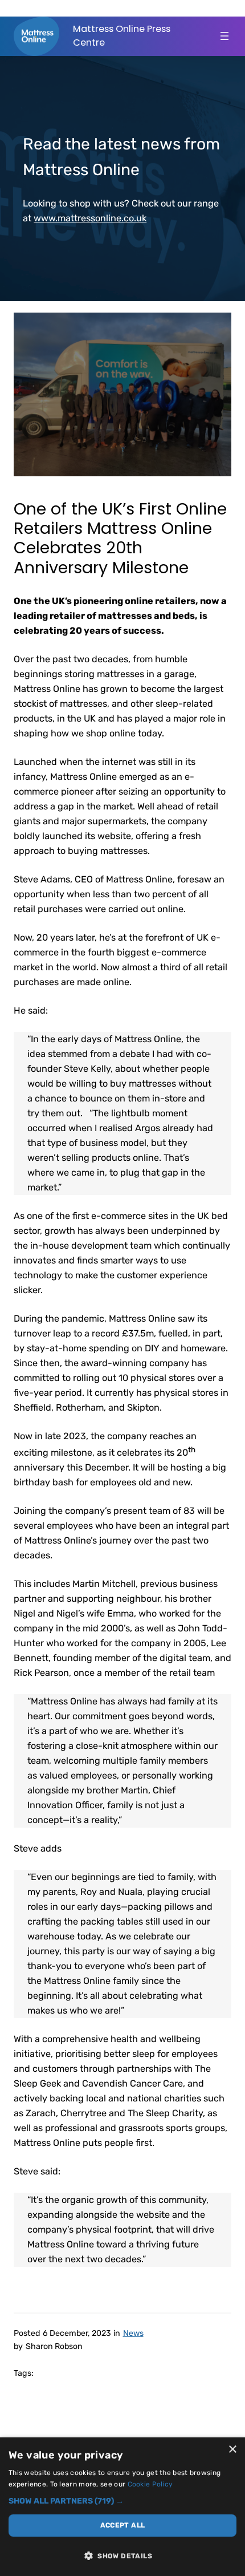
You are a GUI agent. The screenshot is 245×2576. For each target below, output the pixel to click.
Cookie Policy (150, 2484)
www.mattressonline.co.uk (90, 218)
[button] (122, 2501)
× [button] (232, 2450)
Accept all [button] (123, 2525)
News (133, 2333)
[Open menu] (224, 36)
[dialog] (122, 2507)
